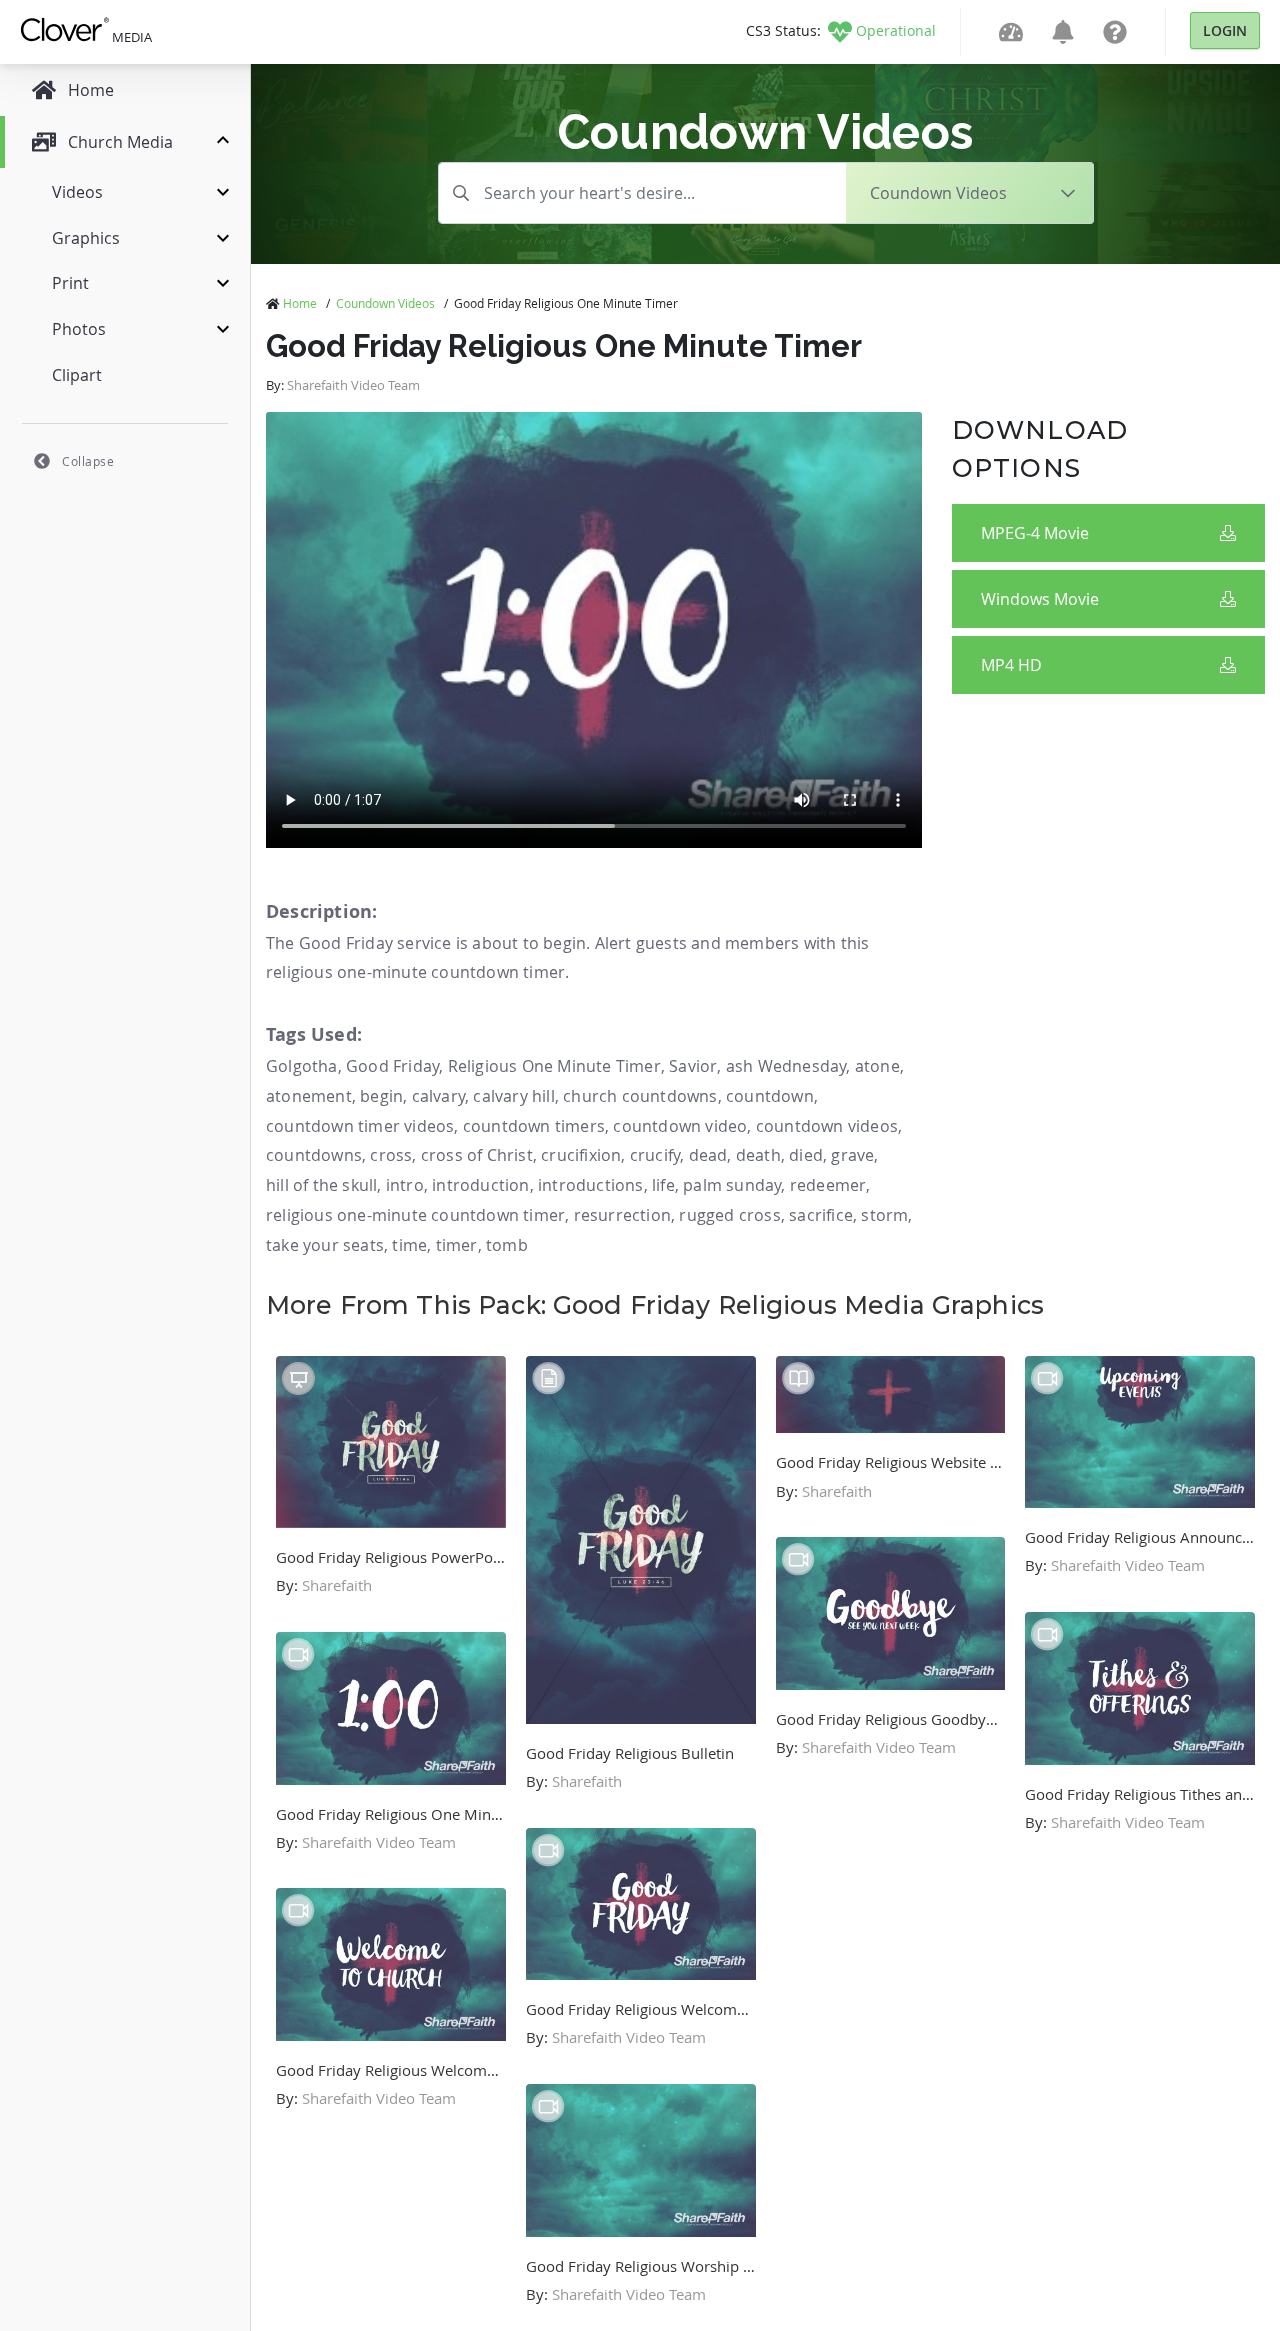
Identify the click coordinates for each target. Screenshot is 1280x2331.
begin (381, 1096)
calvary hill (513, 1096)
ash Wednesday (786, 1066)
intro (405, 1185)
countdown (770, 1096)
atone (877, 1066)
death (758, 1155)
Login (1225, 30)
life (663, 1185)
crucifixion (581, 1155)
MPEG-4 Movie (1035, 533)
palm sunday (732, 1185)
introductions (591, 1185)
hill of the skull (321, 1185)
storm (884, 1215)
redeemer (828, 1185)
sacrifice (821, 1215)
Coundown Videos (385, 303)
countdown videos (827, 1126)
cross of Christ (477, 1155)
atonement (309, 1096)
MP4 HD (1011, 665)
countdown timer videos (360, 1126)
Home (300, 303)
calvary (438, 1096)
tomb (507, 1245)
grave (852, 1155)
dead (708, 1155)
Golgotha (302, 1066)
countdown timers (534, 1126)
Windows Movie (1040, 599)
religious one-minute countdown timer (415, 1215)
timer (457, 1245)
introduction (480, 1185)
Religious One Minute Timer (554, 1066)
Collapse (88, 461)
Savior (693, 1066)
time (409, 1245)
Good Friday (392, 1066)
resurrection (622, 1215)
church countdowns (640, 1096)
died (806, 1155)
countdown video (680, 1126)
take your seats (325, 1245)
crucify (655, 1155)
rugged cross (729, 1215)
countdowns (314, 1155)
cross (391, 1155)
